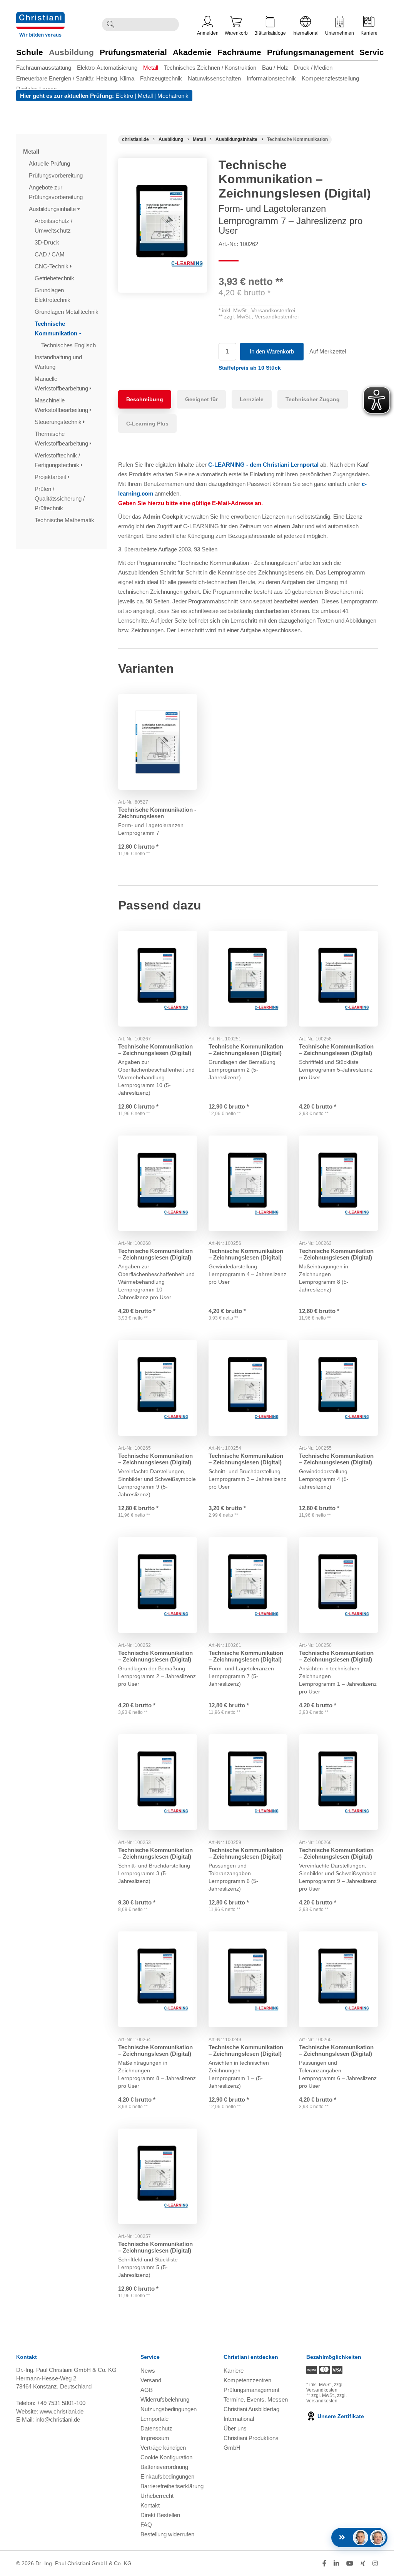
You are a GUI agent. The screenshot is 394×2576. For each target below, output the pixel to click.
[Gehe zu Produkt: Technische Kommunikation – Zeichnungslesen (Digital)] (158, 979)
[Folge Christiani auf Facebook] (324, 2563)
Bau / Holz (275, 68)
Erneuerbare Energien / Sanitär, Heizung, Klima (75, 78)
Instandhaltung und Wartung (58, 362)
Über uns (235, 2428)
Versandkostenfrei (273, 310)
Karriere (369, 33)
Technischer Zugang (313, 399)
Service (374, 52)
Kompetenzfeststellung (330, 78)
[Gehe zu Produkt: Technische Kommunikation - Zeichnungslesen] (158, 742)
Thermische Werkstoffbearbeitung (62, 439)
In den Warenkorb (272, 351)
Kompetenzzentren (247, 2380)
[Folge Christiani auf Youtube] (350, 2563)
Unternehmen (340, 33)
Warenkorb (236, 33)
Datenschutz (156, 2428)
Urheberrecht (157, 2496)
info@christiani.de (58, 2419)
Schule (30, 52)
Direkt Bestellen (160, 2515)
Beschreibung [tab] (145, 399)
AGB (147, 2390)
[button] (250, 368)
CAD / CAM (50, 254)
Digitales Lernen (36, 89)
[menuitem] (47, 68)
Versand (151, 2380)
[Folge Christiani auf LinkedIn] (336, 2563)
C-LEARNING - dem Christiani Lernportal (263, 465)
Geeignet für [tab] (201, 399)
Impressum (155, 2438)
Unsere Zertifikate (340, 2416)
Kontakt (150, 2505)
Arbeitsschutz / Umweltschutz (53, 226)
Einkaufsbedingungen (167, 2476)
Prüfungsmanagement (310, 52)
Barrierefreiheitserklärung (172, 2486)
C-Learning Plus (147, 424)
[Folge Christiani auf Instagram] (375, 2563)
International (306, 33)
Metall (151, 68)
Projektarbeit (51, 477)
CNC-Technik (52, 266)
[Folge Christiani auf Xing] (363, 2563)
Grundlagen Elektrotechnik (53, 295)
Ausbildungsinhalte (53, 209)
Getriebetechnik (55, 278)
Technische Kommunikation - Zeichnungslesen (157, 813)
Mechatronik (173, 96)
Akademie (192, 52)
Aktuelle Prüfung (50, 163)
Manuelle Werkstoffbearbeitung (62, 384)
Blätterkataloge (270, 33)
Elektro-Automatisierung (107, 68)
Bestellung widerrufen (167, 2534)
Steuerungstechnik (59, 422)
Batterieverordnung (164, 2467)
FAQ (146, 2525)
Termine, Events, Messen (256, 2399)
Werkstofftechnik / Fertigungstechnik (58, 460)
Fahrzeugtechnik (161, 78)
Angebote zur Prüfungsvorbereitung (57, 192)
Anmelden (208, 33)
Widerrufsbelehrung (165, 2399)
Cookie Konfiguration (166, 2457)
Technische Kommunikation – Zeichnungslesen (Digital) (155, 1050)
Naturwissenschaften (214, 78)
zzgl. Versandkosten (325, 2387)
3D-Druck (48, 242)
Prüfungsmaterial (133, 52)
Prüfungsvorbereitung (57, 175)
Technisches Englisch (69, 345)
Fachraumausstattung (44, 68)
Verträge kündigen (163, 2448)
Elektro (124, 96)
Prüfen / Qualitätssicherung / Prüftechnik (60, 498)
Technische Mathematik (65, 520)
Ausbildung (71, 52)
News (148, 2371)
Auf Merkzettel (328, 351)
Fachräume (239, 52)
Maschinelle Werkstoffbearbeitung (62, 405)
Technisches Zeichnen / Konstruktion (210, 68)
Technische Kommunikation (57, 328)
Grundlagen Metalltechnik (67, 312)
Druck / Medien (313, 68)
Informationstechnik (271, 78)
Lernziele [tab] (252, 399)
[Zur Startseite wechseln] (40, 17)
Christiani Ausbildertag (251, 2409)
